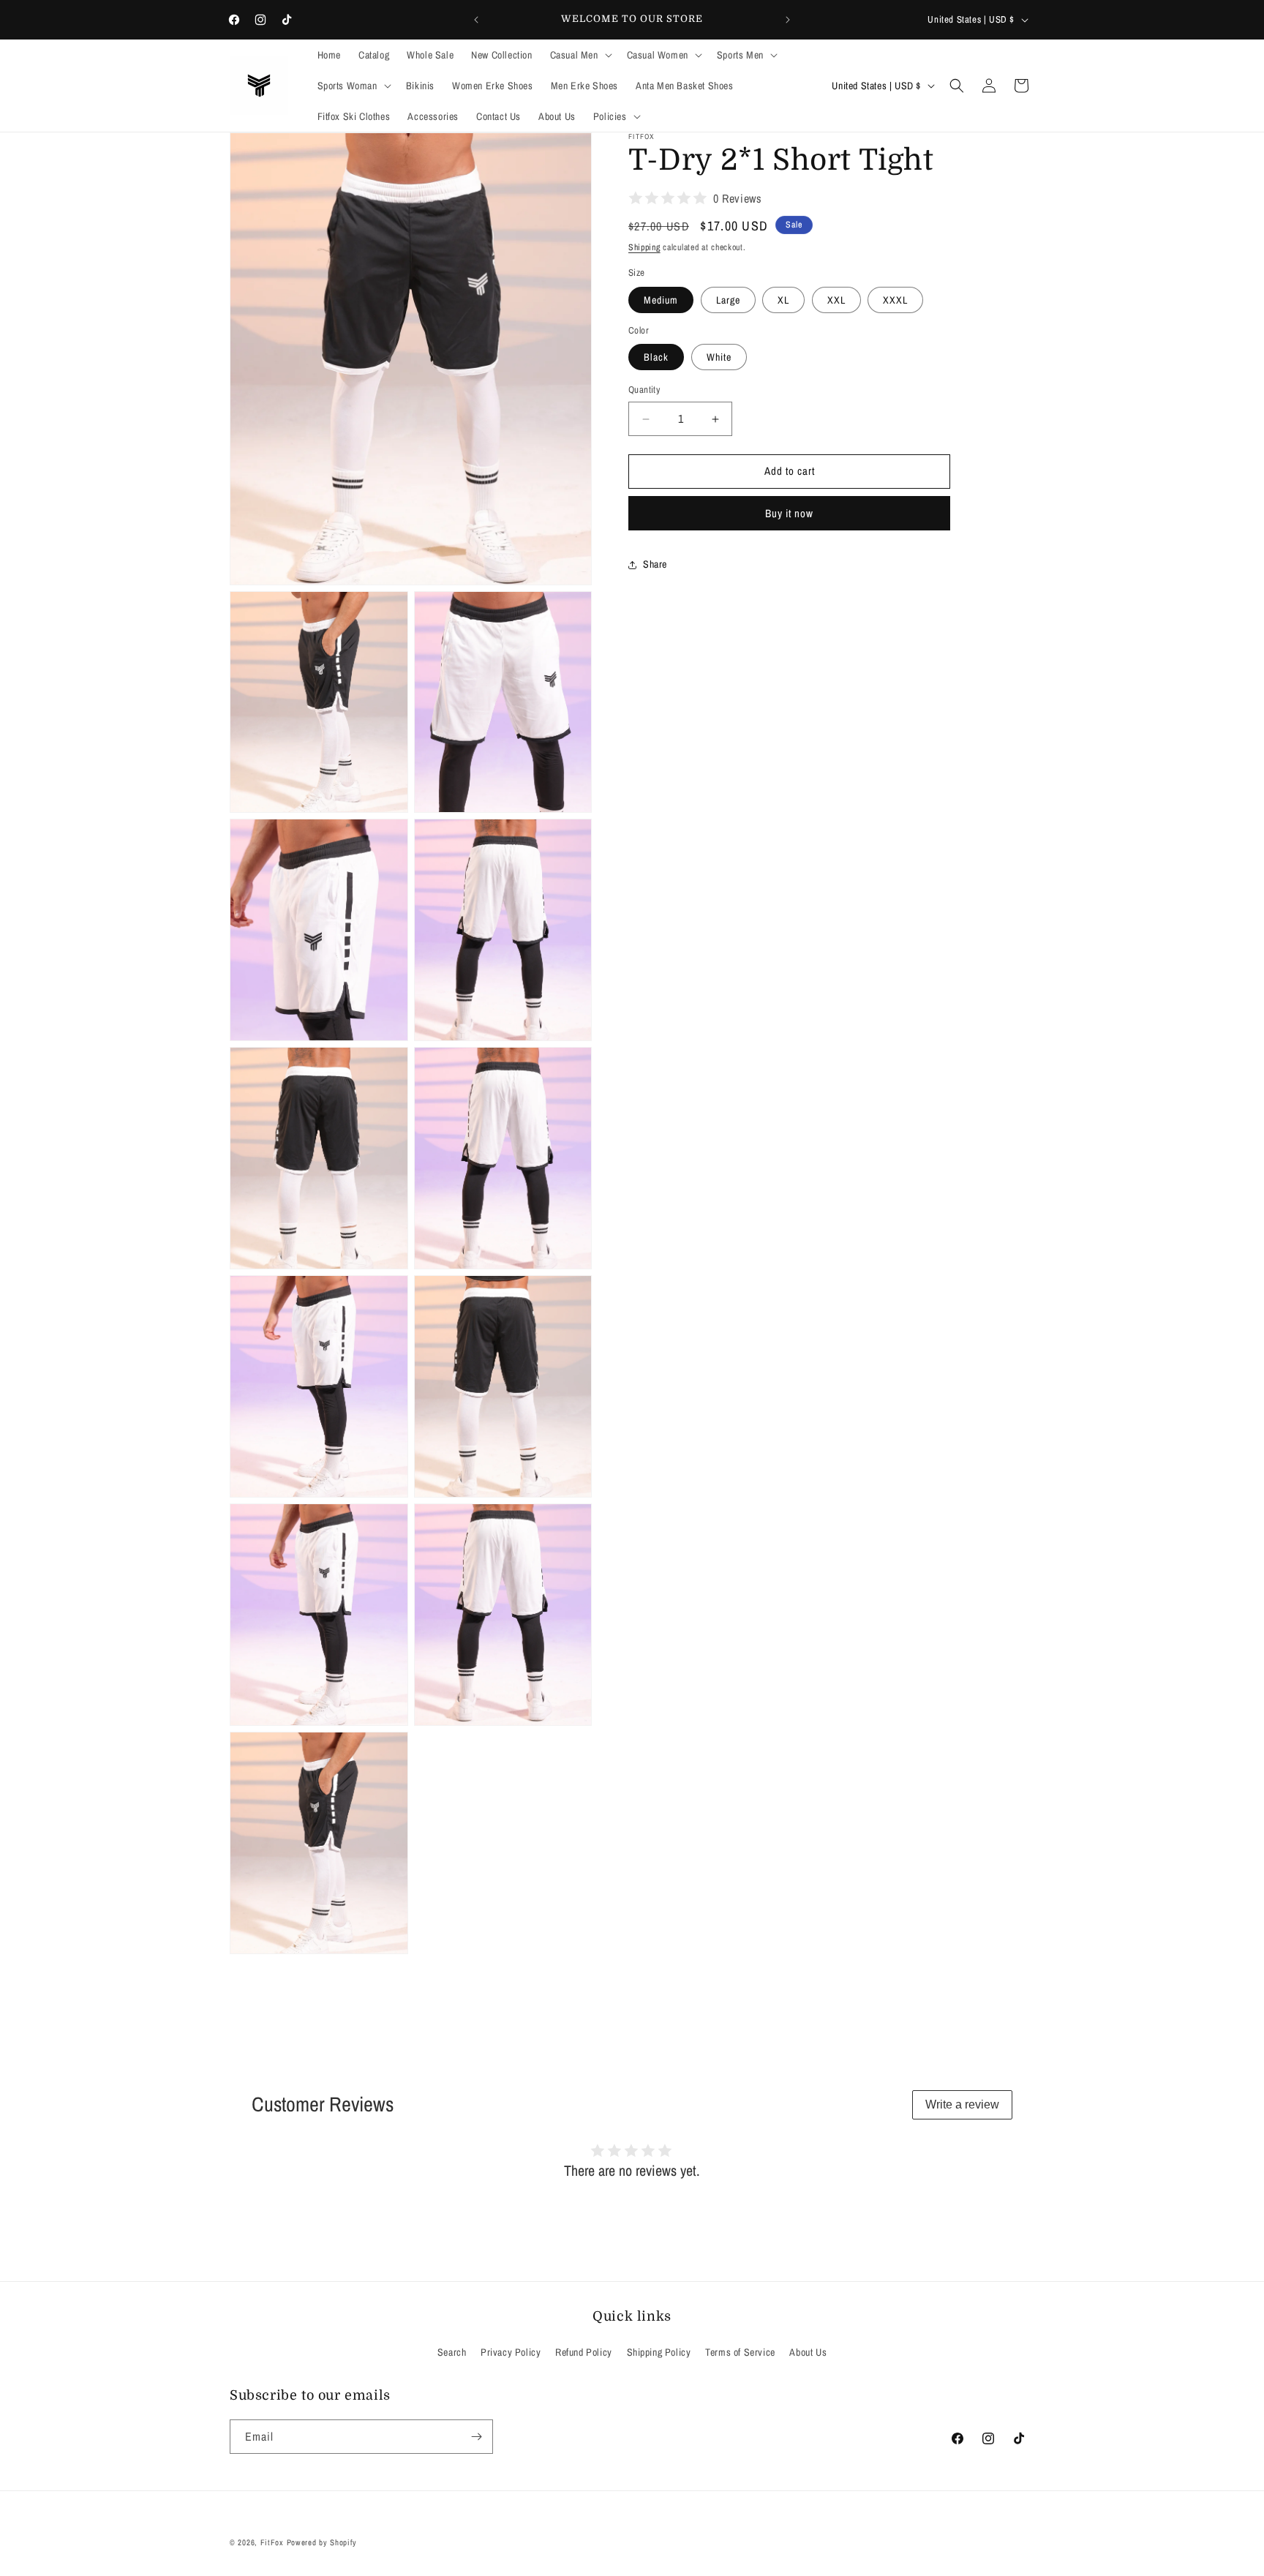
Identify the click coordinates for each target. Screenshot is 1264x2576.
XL (783, 300)
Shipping (644, 247)
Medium (661, 300)
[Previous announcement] (476, 20)
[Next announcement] (788, 20)
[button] (580, 55)
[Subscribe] (476, 2437)
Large (728, 300)
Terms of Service (740, 2352)
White (719, 358)
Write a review (962, 2104)
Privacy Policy (511, 2352)
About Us (808, 2352)
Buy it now (789, 513)
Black (656, 358)
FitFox (272, 2542)
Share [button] (655, 565)
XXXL (895, 300)
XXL (836, 300)
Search (452, 2352)
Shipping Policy (659, 2352)
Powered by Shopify (322, 2542)
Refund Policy (584, 2352)
